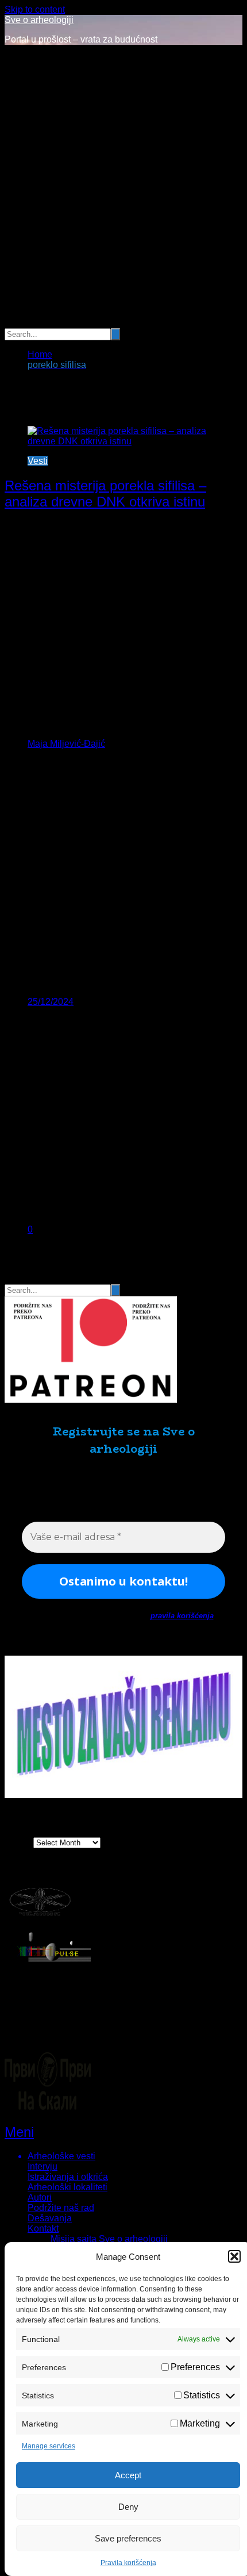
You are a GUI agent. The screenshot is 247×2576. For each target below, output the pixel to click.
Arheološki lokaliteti (67, 2187)
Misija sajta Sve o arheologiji (109, 2239)
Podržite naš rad (61, 2208)
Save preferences (128, 2538)
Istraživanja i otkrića (68, 2177)
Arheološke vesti (61, 2156)
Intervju (43, 2166)
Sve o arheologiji (39, 20)
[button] (234, 2256)
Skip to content (35, 9)
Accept (128, 2475)
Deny (128, 2507)
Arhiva (18, 1842)
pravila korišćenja (182, 1616)
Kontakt (43, 2228)
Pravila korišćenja (128, 2563)
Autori (40, 2197)
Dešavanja (50, 2218)
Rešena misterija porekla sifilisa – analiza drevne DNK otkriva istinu (105, 494)
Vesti (38, 461)
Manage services (49, 2446)
